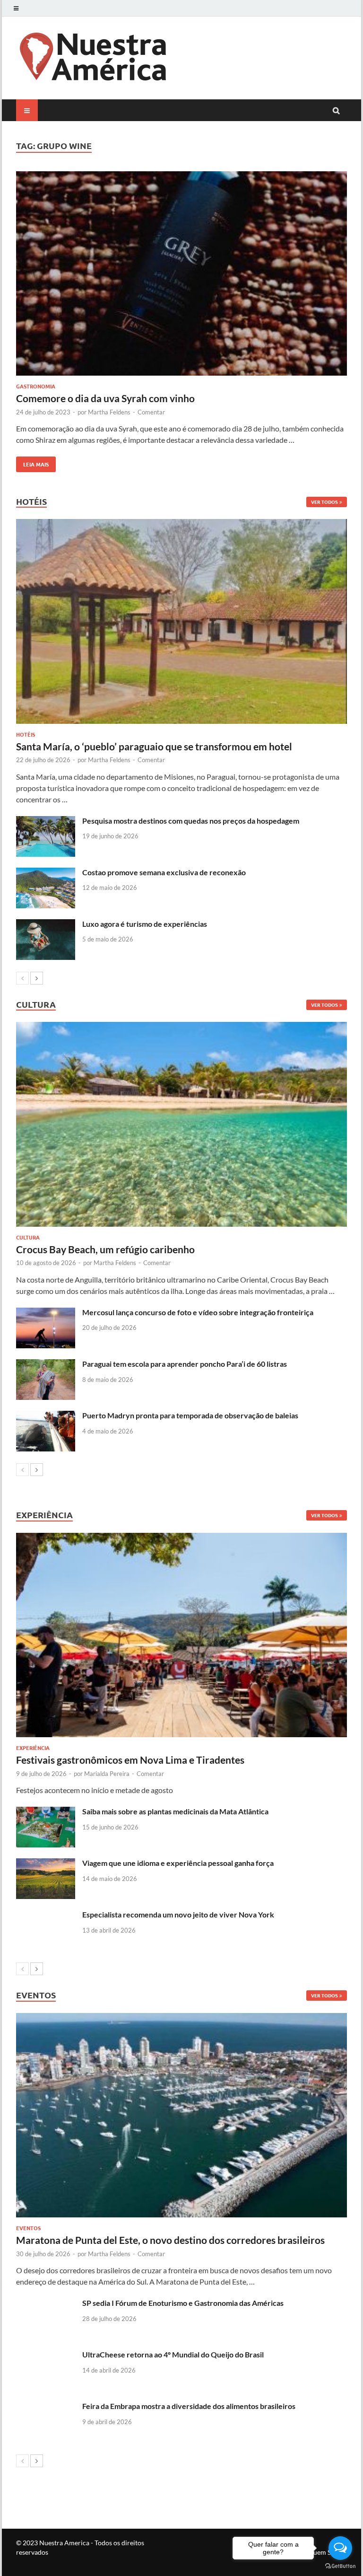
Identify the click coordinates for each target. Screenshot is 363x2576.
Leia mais (32, 462)
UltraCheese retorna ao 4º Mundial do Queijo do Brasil (173, 2354)
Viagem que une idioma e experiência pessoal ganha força (178, 1863)
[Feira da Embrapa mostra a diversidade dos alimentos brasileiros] (46, 2407)
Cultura (28, 1237)
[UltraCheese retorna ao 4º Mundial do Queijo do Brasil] (46, 2355)
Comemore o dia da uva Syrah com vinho (105, 398)
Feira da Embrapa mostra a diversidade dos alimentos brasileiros (189, 2406)
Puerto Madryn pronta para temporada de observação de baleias (190, 1415)
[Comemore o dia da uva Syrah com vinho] (181, 275)
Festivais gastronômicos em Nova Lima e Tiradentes (130, 1760)
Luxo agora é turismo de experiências (145, 924)
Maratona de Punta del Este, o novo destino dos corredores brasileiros (170, 2240)
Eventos (28, 2228)
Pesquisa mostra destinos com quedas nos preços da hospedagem (191, 821)
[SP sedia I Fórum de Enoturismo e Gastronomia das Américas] (46, 2304)
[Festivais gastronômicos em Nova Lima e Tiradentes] (181, 1635)
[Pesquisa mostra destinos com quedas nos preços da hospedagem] (46, 822)
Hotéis (26, 734)
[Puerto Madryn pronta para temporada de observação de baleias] (46, 1416)
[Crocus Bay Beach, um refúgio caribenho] (181, 1124)
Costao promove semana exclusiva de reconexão (164, 872)
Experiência (33, 1748)
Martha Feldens (109, 412)
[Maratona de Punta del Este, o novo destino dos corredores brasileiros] (181, 2115)
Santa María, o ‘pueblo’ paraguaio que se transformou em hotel (154, 746)
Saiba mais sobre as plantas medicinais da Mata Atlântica (175, 1811)
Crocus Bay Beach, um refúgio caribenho (105, 1249)
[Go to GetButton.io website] (340, 2566)
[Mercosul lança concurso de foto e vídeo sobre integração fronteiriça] (46, 1313)
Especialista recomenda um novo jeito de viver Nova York (178, 1914)
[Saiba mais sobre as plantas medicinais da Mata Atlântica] (46, 1812)
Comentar (151, 412)
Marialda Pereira (107, 1774)
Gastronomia (36, 386)
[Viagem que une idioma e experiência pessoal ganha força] (46, 1864)
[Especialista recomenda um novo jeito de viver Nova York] (46, 1915)
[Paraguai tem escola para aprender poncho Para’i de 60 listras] (46, 1365)
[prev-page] (22, 978)
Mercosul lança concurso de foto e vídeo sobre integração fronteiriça (198, 1312)
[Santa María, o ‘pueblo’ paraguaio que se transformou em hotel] (181, 621)
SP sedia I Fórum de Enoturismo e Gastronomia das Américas (183, 2303)
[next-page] (37, 978)
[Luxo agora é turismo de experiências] (46, 925)
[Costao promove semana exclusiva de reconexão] (46, 873)
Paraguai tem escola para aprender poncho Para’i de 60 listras (185, 1364)
